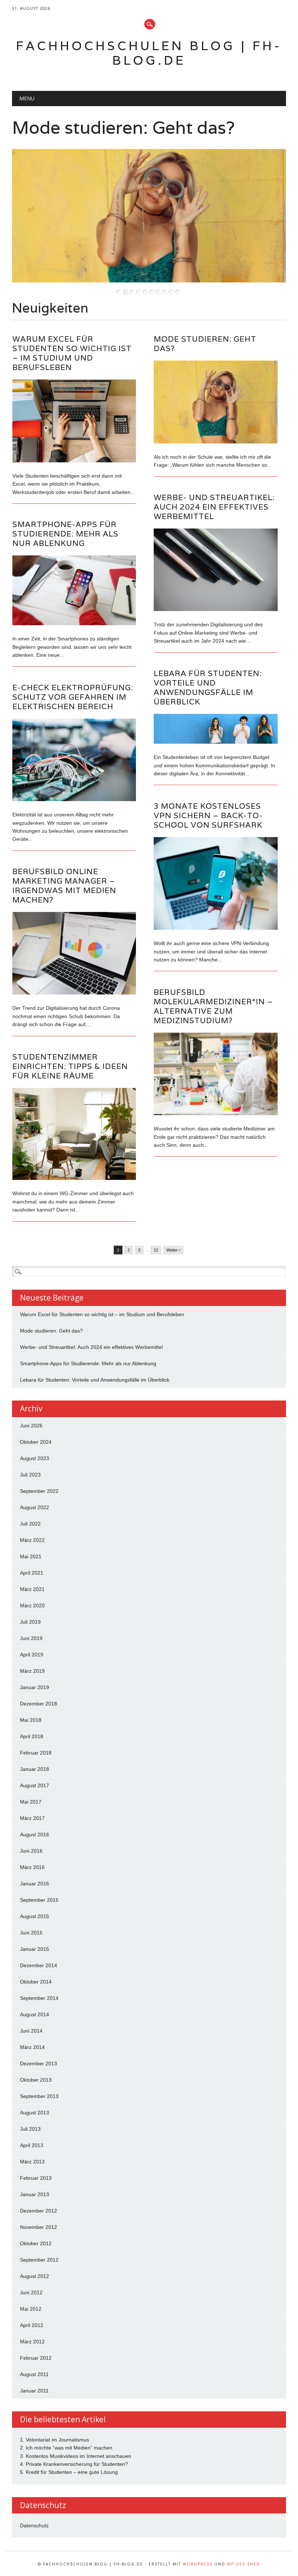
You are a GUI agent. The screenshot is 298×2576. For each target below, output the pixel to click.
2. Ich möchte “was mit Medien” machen (66, 2448)
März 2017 (32, 1818)
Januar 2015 (35, 1949)
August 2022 (35, 1507)
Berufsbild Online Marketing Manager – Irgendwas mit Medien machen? (64, 886)
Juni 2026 (31, 1426)
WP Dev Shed (244, 2564)
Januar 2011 (34, 2391)
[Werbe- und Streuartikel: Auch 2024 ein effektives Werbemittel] (216, 609)
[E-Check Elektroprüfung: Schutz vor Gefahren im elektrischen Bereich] (74, 799)
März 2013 (32, 2162)
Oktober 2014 (36, 1982)
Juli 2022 (30, 1524)
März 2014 (32, 2047)
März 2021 (32, 1589)
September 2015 (39, 1900)
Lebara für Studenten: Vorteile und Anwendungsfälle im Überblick (208, 688)
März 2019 (32, 1671)
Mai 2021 (31, 1556)
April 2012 (32, 2325)
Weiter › (173, 1250)
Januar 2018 (35, 1769)
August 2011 (34, 2374)
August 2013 (35, 2113)
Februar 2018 (36, 1753)
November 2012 (39, 2227)
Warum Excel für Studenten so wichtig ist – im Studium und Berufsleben (72, 353)
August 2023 (35, 1458)
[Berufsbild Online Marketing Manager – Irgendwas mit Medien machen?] (74, 993)
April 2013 (32, 2145)
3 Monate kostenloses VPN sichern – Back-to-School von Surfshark (208, 815)
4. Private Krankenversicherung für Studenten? (74, 2464)
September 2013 (39, 2096)
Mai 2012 (31, 2309)
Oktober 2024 (36, 1442)
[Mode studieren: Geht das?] (216, 442)
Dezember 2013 (39, 2063)
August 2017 (35, 1785)
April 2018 (32, 1736)
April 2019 (32, 1655)
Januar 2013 (35, 2194)
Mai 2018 (31, 1720)
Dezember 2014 (39, 1965)
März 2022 (32, 1540)
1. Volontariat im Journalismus (55, 2440)
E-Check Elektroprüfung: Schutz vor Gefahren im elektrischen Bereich (73, 697)
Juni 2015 (31, 1933)
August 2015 (35, 1916)
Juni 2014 (31, 2031)
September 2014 (39, 1998)
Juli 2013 (30, 2129)
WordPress (198, 2564)
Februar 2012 (36, 2358)
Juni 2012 (31, 2292)
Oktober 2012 (36, 2243)
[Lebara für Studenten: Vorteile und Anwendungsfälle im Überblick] (216, 742)
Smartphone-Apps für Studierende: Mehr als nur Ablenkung (65, 534)
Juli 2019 (30, 1622)
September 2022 (39, 1491)
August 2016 (35, 1834)
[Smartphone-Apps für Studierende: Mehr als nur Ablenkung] (74, 623)
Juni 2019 (31, 1638)
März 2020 (32, 1606)
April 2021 (32, 1573)
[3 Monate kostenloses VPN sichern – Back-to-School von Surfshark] (216, 928)
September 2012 (39, 2260)
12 (156, 1250)
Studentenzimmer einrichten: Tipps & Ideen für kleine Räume (70, 1066)
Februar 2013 (36, 2178)
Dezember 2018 (39, 1704)
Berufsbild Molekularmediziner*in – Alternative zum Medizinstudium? (213, 1006)
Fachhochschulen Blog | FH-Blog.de (149, 53)
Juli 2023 (30, 1475)
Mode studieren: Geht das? (119, 127)
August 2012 (35, 2276)
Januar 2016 (35, 1884)
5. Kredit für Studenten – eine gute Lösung (69, 2472)
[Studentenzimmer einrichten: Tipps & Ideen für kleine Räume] (74, 1178)
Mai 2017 (31, 1802)
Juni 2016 (31, 1851)
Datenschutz (34, 2525)
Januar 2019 (35, 1687)
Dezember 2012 (39, 2211)
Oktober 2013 (36, 2080)
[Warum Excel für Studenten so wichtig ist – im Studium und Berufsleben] (74, 461)
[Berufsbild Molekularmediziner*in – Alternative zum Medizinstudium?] (216, 1113)
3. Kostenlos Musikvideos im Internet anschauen (76, 2456)
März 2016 (32, 1867)
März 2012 (32, 2342)
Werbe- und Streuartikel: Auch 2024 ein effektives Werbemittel (214, 507)
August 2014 (35, 2014)
